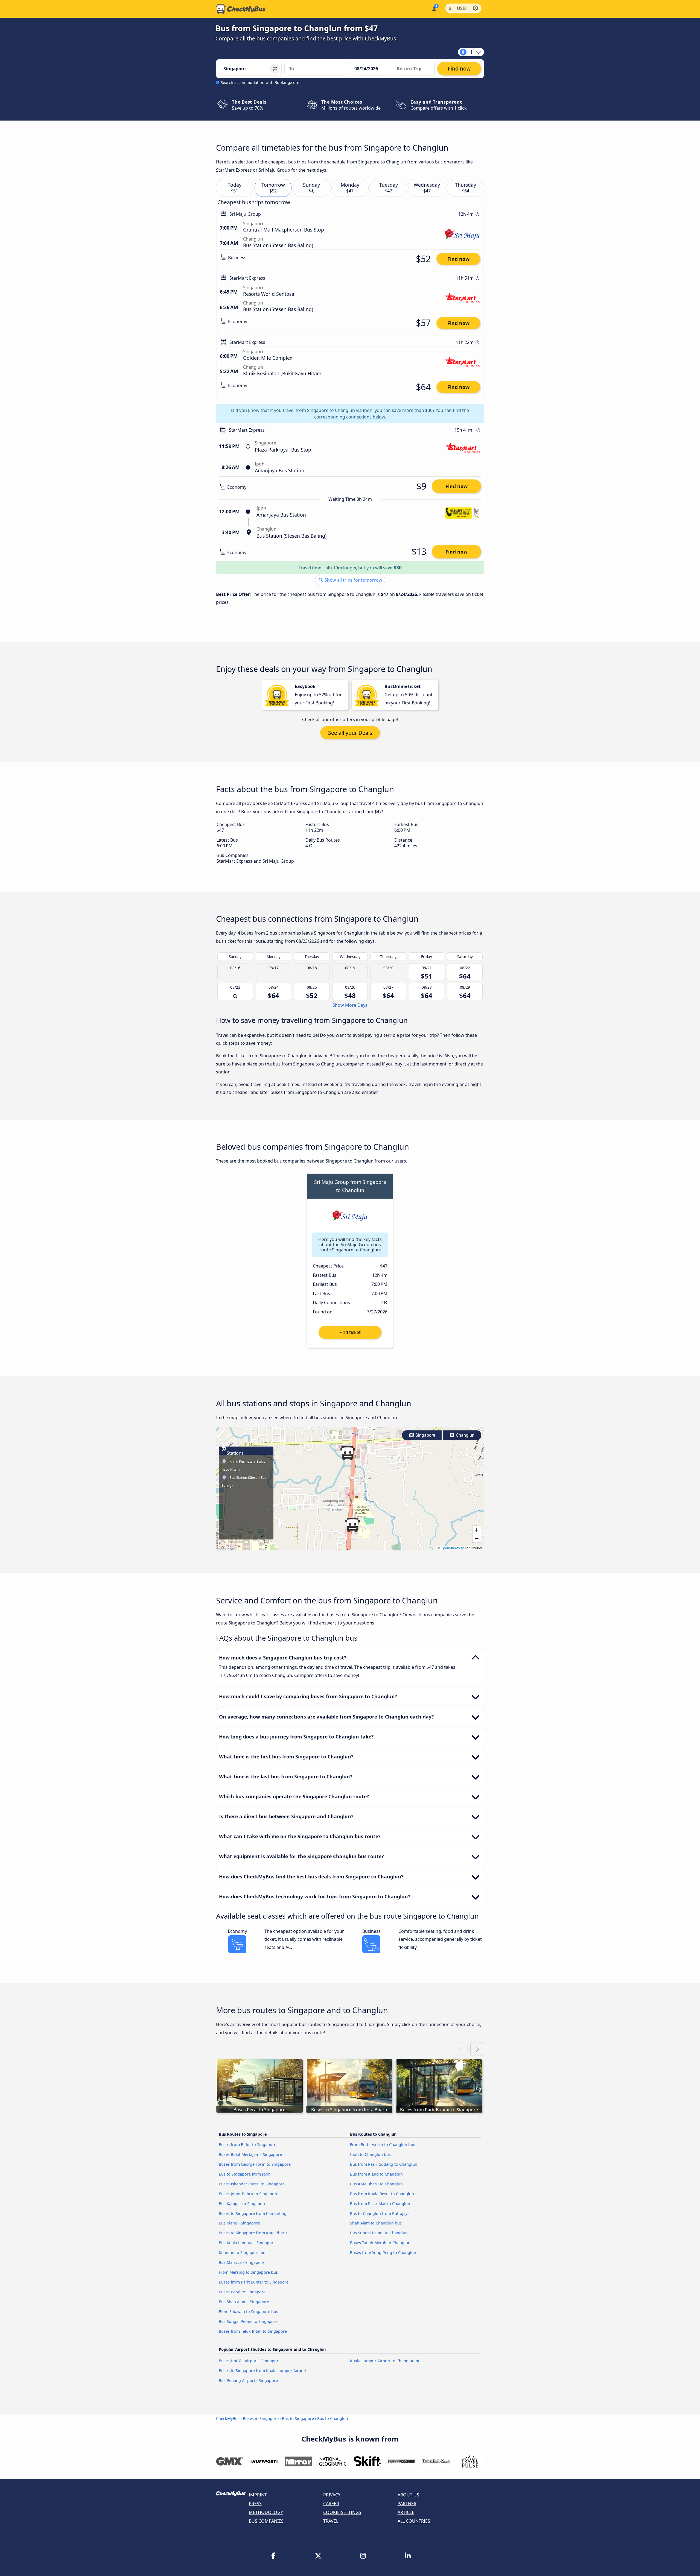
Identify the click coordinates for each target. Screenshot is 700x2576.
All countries (414, 2521)
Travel (331, 2521)
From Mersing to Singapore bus (248, 2272)
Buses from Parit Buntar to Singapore (254, 2282)
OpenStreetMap (453, 1548)
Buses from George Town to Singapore (255, 2164)
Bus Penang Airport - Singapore (248, 2380)
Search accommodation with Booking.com (260, 82)
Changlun (465, 1435)
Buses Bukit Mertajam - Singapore (250, 2154)
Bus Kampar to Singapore (243, 2204)
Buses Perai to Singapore (242, 2292)
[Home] (241, 9)
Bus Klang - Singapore (239, 2223)
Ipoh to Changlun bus (370, 2154)
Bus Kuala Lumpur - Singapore (247, 2243)
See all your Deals (350, 733)
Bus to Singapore (298, 2418)
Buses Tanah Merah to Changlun (380, 2243)
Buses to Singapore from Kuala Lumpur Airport (263, 2371)
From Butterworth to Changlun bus (383, 2145)
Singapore (425, 1435)
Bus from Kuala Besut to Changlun (382, 2194)
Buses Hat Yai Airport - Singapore (250, 2361)
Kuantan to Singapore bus (243, 2252)
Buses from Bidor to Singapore (247, 2145)
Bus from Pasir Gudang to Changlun (384, 2164)
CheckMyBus (228, 2418)
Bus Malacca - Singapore (242, 2262)
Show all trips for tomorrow (353, 580)
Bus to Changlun (333, 2418)
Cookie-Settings (342, 2512)
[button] (352, 1525)
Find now (458, 259)
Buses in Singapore (261, 2418)
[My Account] (434, 8)
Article (406, 2512)
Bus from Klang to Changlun (376, 2174)
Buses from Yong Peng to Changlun (383, 2252)
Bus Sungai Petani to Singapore (248, 2321)
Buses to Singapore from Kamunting (253, 2213)
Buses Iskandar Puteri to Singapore (252, 2184)
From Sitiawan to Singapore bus (248, 2312)
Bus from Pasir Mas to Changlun (380, 2204)
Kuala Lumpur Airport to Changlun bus (386, 2361)
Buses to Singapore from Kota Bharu (253, 2233)
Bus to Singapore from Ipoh (245, 2174)
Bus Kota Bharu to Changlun (376, 2184)
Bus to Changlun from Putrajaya (380, 2213)
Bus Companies (266, 2521)
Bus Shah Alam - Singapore (244, 2302)
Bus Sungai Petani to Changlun (379, 2233)
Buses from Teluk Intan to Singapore (253, 2331)
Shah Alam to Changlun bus (376, 2223)
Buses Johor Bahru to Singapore (249, 2194)
